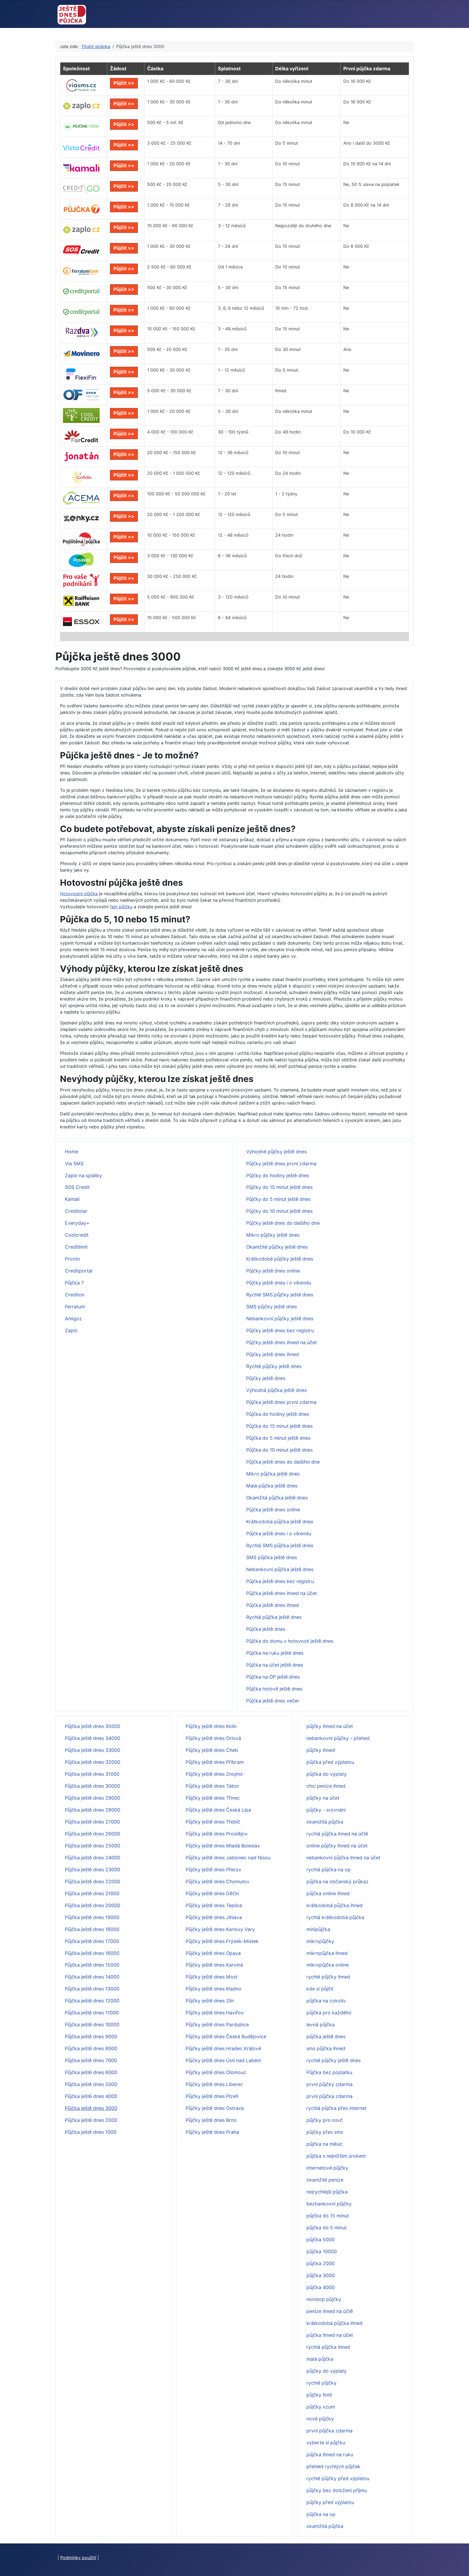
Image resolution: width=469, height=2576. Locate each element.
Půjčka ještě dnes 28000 (93, 1810)
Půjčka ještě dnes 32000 (93, 1762)
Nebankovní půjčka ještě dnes (280, 1569)
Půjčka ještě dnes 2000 (91, 2120)
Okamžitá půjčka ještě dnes (277, 1498)
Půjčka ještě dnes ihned (272, 1605)
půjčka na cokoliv (326, 2001)
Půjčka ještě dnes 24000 (93, 1858)
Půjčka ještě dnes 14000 (92, 1977)
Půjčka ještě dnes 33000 (93, 1750)
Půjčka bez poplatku (329, 2072)
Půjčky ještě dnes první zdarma (281, 1164)
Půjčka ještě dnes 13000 (92, 1989)
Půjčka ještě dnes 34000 (93, 1738)
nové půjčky (320, 2419)
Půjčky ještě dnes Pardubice (217, 2025)
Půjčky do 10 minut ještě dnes (279, 1211)
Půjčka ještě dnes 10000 (92, 2025)
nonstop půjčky (324, 2299)
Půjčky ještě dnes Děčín (212, 1893)
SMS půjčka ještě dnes (272, 1557)
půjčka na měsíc (324, 2144)
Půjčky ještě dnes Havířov (215, 2013)
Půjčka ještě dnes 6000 (91, 2072)
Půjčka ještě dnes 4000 (91, 2096)
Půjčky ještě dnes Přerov (213, 1870)
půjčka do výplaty (327, 1774)
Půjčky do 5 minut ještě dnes (278, 1199)
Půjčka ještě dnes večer (273, 1701)
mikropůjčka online (328, 1965)
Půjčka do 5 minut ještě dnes (278, 1438)
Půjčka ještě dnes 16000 (92, 1953)
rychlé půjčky (321, 2383)
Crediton (75, 1295)
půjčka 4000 (321, 2287)
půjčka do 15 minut (328, 2216)
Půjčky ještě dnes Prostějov (217, 1834)
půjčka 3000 (321, 2275)
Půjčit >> (124, 83)
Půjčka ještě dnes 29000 (93, 1798)
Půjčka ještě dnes (266, 1629)
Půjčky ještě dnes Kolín (211, 1726)
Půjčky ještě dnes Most (212, 1977)
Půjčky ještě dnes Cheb (212, 1750)
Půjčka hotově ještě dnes (274, 1689)
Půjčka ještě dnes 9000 (91, 2037)
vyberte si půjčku (326, 2443)
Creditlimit (76, 1247)
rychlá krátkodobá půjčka (335, 1917)
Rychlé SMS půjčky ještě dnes (280, 1295)
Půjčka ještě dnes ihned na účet (281, 1593)
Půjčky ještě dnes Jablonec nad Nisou (228, 1858)
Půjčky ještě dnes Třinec (213, 1798)
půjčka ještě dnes (326, 2037)
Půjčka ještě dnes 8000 (91, 2048)
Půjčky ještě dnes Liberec (214, 2084)
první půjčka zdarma (329, 2096)
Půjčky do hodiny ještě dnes (278, 1175)
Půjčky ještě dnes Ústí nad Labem (223, 2060)
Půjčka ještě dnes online (273, 1510)
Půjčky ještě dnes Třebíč (213, 1822)
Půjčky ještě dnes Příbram (215, 1762)
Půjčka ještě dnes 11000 (92, 2013)
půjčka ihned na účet (330, 2335)
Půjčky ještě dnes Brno (211, 2120)
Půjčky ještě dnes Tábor (213, 1786)
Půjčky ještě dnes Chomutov (218, 1882)
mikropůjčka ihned (327, 1953)
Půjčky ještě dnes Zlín (210, 2001)
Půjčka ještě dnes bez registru (280, 1581)
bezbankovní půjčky (329, 2204)
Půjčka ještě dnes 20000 (93, 1905)
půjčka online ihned (328, 1893)
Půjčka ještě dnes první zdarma (281, 1402)
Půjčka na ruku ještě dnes (275, 1653)
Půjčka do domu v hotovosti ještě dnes (290, 1641)
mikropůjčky (320, 1941)
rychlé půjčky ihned (328, 1977)
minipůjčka (318, 1929)
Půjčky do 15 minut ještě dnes (279, 1187)
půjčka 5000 (321, 2240)
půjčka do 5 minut (327, 2228)
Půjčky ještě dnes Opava (213, 1953)
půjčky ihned (321, 1750)
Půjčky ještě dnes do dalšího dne (283, 1223)
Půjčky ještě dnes (266, 1378)
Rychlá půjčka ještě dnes (274, 1617)
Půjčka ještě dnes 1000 (91, 2132)
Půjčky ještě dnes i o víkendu (279, 1283)
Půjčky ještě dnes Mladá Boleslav (223, 1846)
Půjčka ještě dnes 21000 (92, 1893)
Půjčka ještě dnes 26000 (93, 1834)
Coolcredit (77, 1235)
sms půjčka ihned (326, 2048)
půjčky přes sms (325, 2132)
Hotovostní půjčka (79, 894)
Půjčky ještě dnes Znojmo (214, 1774)
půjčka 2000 (321, 2263)
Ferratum (75, 1307)
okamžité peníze (325, 2180)
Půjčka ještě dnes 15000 (92, 1965)
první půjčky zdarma (329, 2084)
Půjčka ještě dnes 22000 (93, 1882)
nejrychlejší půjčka (327, 2192)
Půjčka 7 (74, 1283)
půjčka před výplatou (330, 1762)
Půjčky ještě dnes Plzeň (212, 2096)
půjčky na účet (323, 1798)
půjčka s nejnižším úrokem (336, 2156)
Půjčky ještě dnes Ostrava (215, 2108)
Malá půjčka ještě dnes (272, 1486)
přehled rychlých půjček (333, 2466)
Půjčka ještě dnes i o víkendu (279, 1534)
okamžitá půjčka (325, 1822)
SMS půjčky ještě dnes (272, 1307)
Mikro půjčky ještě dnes (273, 1235)
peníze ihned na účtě (330, 2311)
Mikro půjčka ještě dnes (273, 1474)
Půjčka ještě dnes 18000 (92, 1929)
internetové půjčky (327, 2168)
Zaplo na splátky (83, 1175)
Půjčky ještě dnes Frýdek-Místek (222, 1941)
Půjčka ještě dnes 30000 (93, 1786)
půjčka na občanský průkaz (338, 1882)
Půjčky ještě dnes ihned (272, 1354)
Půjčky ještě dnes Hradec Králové (223, 2048)
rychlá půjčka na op (329, 1870)
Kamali (72, 1199)
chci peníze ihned (326, 1786)
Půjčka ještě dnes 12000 (92, 2001)
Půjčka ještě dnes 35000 (93, 1726)
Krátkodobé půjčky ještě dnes (280, 1259)
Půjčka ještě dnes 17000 (92, 1941)
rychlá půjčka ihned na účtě (337, 1834)
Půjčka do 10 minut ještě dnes (279, 1450)
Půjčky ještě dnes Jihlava (214, 1917)
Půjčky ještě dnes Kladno (214, 1989)
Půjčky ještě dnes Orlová (213, 1738)
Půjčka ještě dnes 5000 (91, 2084)
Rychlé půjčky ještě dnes (274, 1366)
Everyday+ (77, 1223)
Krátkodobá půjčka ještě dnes (280, 1522)
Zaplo (71, 1330)
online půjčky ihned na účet (337, 1846)
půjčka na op (321, 2514)
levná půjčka (321, 2025)
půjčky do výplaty (327, 2371)
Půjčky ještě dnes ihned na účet (281, 1342)
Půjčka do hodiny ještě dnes (278, 1414)
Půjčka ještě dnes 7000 (91, 2060)
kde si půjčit (320, 1989)
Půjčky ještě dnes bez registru (280, 1330)
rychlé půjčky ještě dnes (334, 2060)
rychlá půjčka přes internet (336, 2108)
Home (72, 1152)
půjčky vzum (321, 2407)
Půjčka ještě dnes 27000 (92, 1822)
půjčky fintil (319, 2395)
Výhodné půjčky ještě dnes (276, 1152)
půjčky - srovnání (326, 1810)
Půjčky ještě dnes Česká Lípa (218, 1810)
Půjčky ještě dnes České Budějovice (226, 2037)
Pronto (72, 1259)
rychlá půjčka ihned (328, 2347)
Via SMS (74, 1164)
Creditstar (76, 1211)
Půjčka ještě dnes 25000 (93, 1846)
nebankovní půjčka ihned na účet (343, 1858)
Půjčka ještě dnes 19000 (92, 1917)
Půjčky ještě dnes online (273, 1271)
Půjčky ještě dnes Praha (212, 2132)
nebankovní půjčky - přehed (338, 1738)
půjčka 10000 (322, 2251)
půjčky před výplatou (330, 2502)
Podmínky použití (78, 2558)
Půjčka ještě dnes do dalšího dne (283, 1462)
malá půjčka (320, 2359)
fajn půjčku (121, 907)
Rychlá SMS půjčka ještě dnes (280, 1545)
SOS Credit (77, 1187)
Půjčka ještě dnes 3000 (91, 2108)
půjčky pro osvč (325, 2120)
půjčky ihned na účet (330, 1726)
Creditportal (79, 1271)
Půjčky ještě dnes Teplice (214, 1905)
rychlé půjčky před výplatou (338, 2478)
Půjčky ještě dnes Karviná (214, 1965)
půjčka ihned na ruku (330, 2455)
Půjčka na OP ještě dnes (273, 1677)
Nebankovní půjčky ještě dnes (280, 1319)
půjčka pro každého (329, 2013)
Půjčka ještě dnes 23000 (93, 1870)
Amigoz (73, 1319)
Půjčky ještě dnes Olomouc (216, 2072)
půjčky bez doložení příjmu (337, 2490)
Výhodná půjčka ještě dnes (276, 1390)
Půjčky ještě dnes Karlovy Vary (220, 1929)
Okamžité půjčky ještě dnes (277, 1247)
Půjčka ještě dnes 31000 (92, 1774)
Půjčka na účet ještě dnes (275, 1665)
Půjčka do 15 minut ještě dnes (279, 1426)
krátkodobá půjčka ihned (335, 1905)
